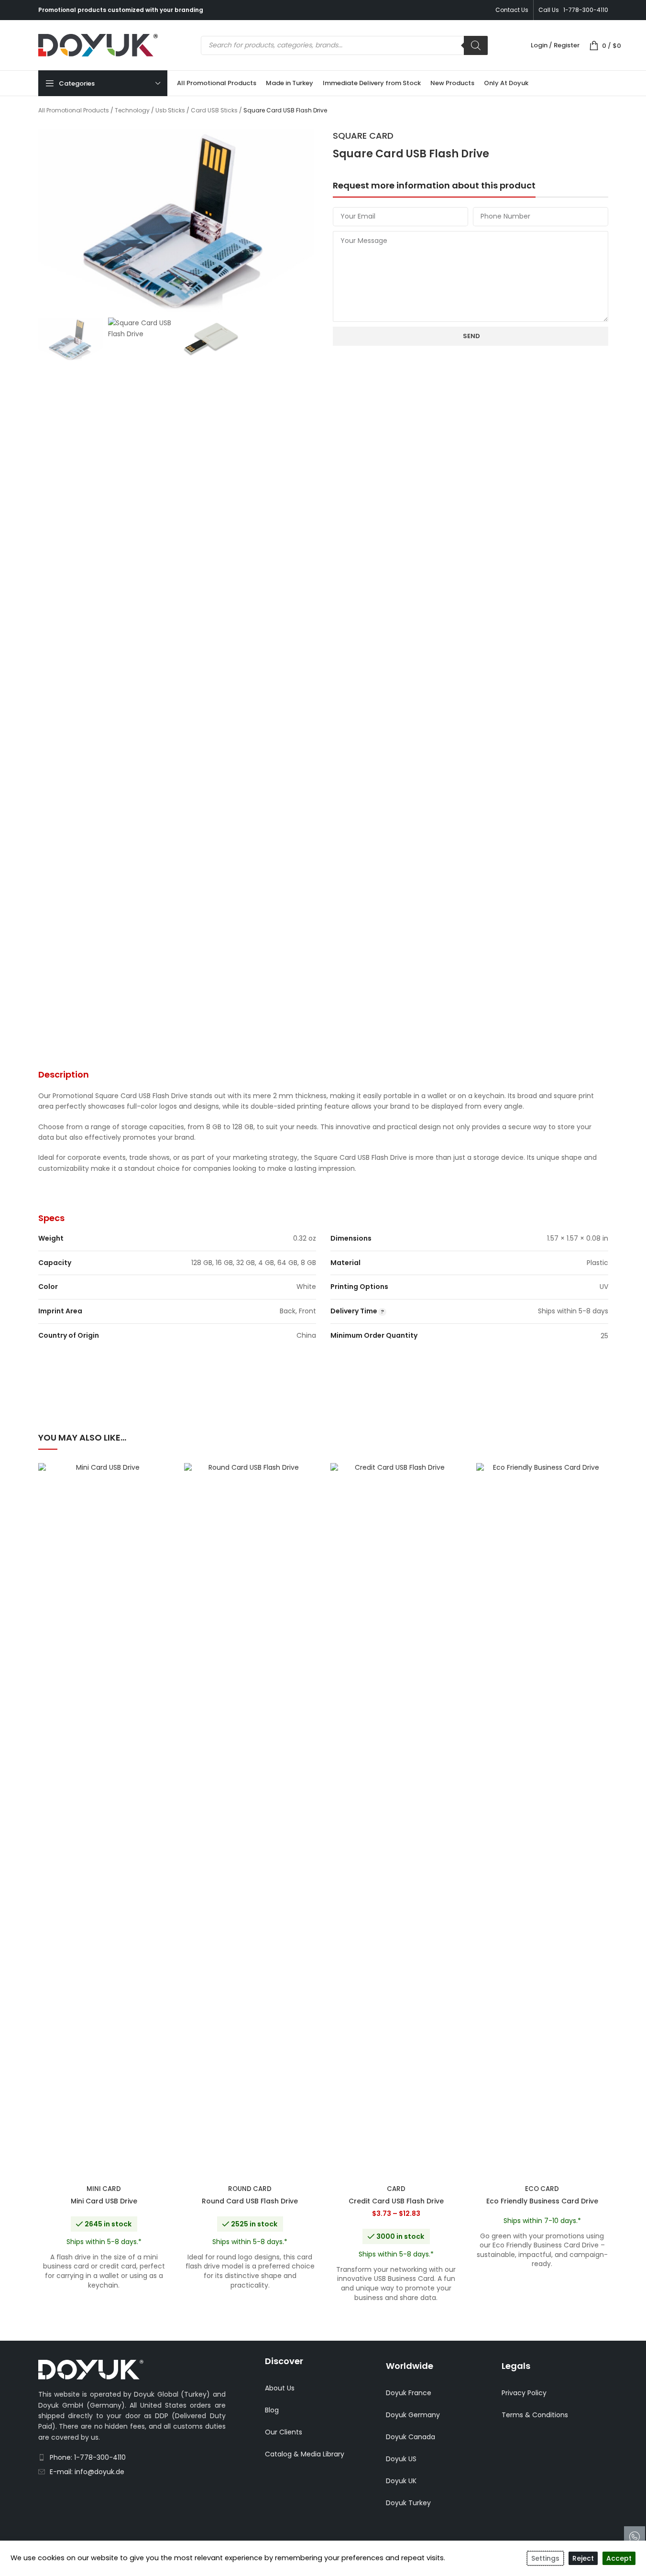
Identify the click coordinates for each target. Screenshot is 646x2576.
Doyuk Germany (413, 2415)
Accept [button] (619, 2558)
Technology (132, 110)
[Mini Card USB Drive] (104, 1822)
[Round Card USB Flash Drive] (250, 1822)
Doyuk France (409, 2393)
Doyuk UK (401, 2481)
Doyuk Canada (411, 2437)
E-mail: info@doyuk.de (87, 2472)
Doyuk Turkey (408, 2503)
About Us (280, 2388)
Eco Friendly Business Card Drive (542, 2201)
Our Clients (284, 2432)
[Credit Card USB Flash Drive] (396, 1822)
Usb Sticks (170, 110)
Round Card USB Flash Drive (250, 2201)
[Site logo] (98, 44)
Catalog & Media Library (305, 2454)
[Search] (476, 45)
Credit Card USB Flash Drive (396, 2201)
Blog (272, 2410)
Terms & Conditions (535, 2415)
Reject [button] (583, 2558)
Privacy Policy (524, 2393)
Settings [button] (545, 2558)
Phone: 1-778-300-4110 (88, 2457)
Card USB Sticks (214, 110)
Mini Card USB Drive (104, 2201)
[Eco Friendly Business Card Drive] (542, 1822)
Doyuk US (401, 2459)
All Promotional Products (74, 110)
